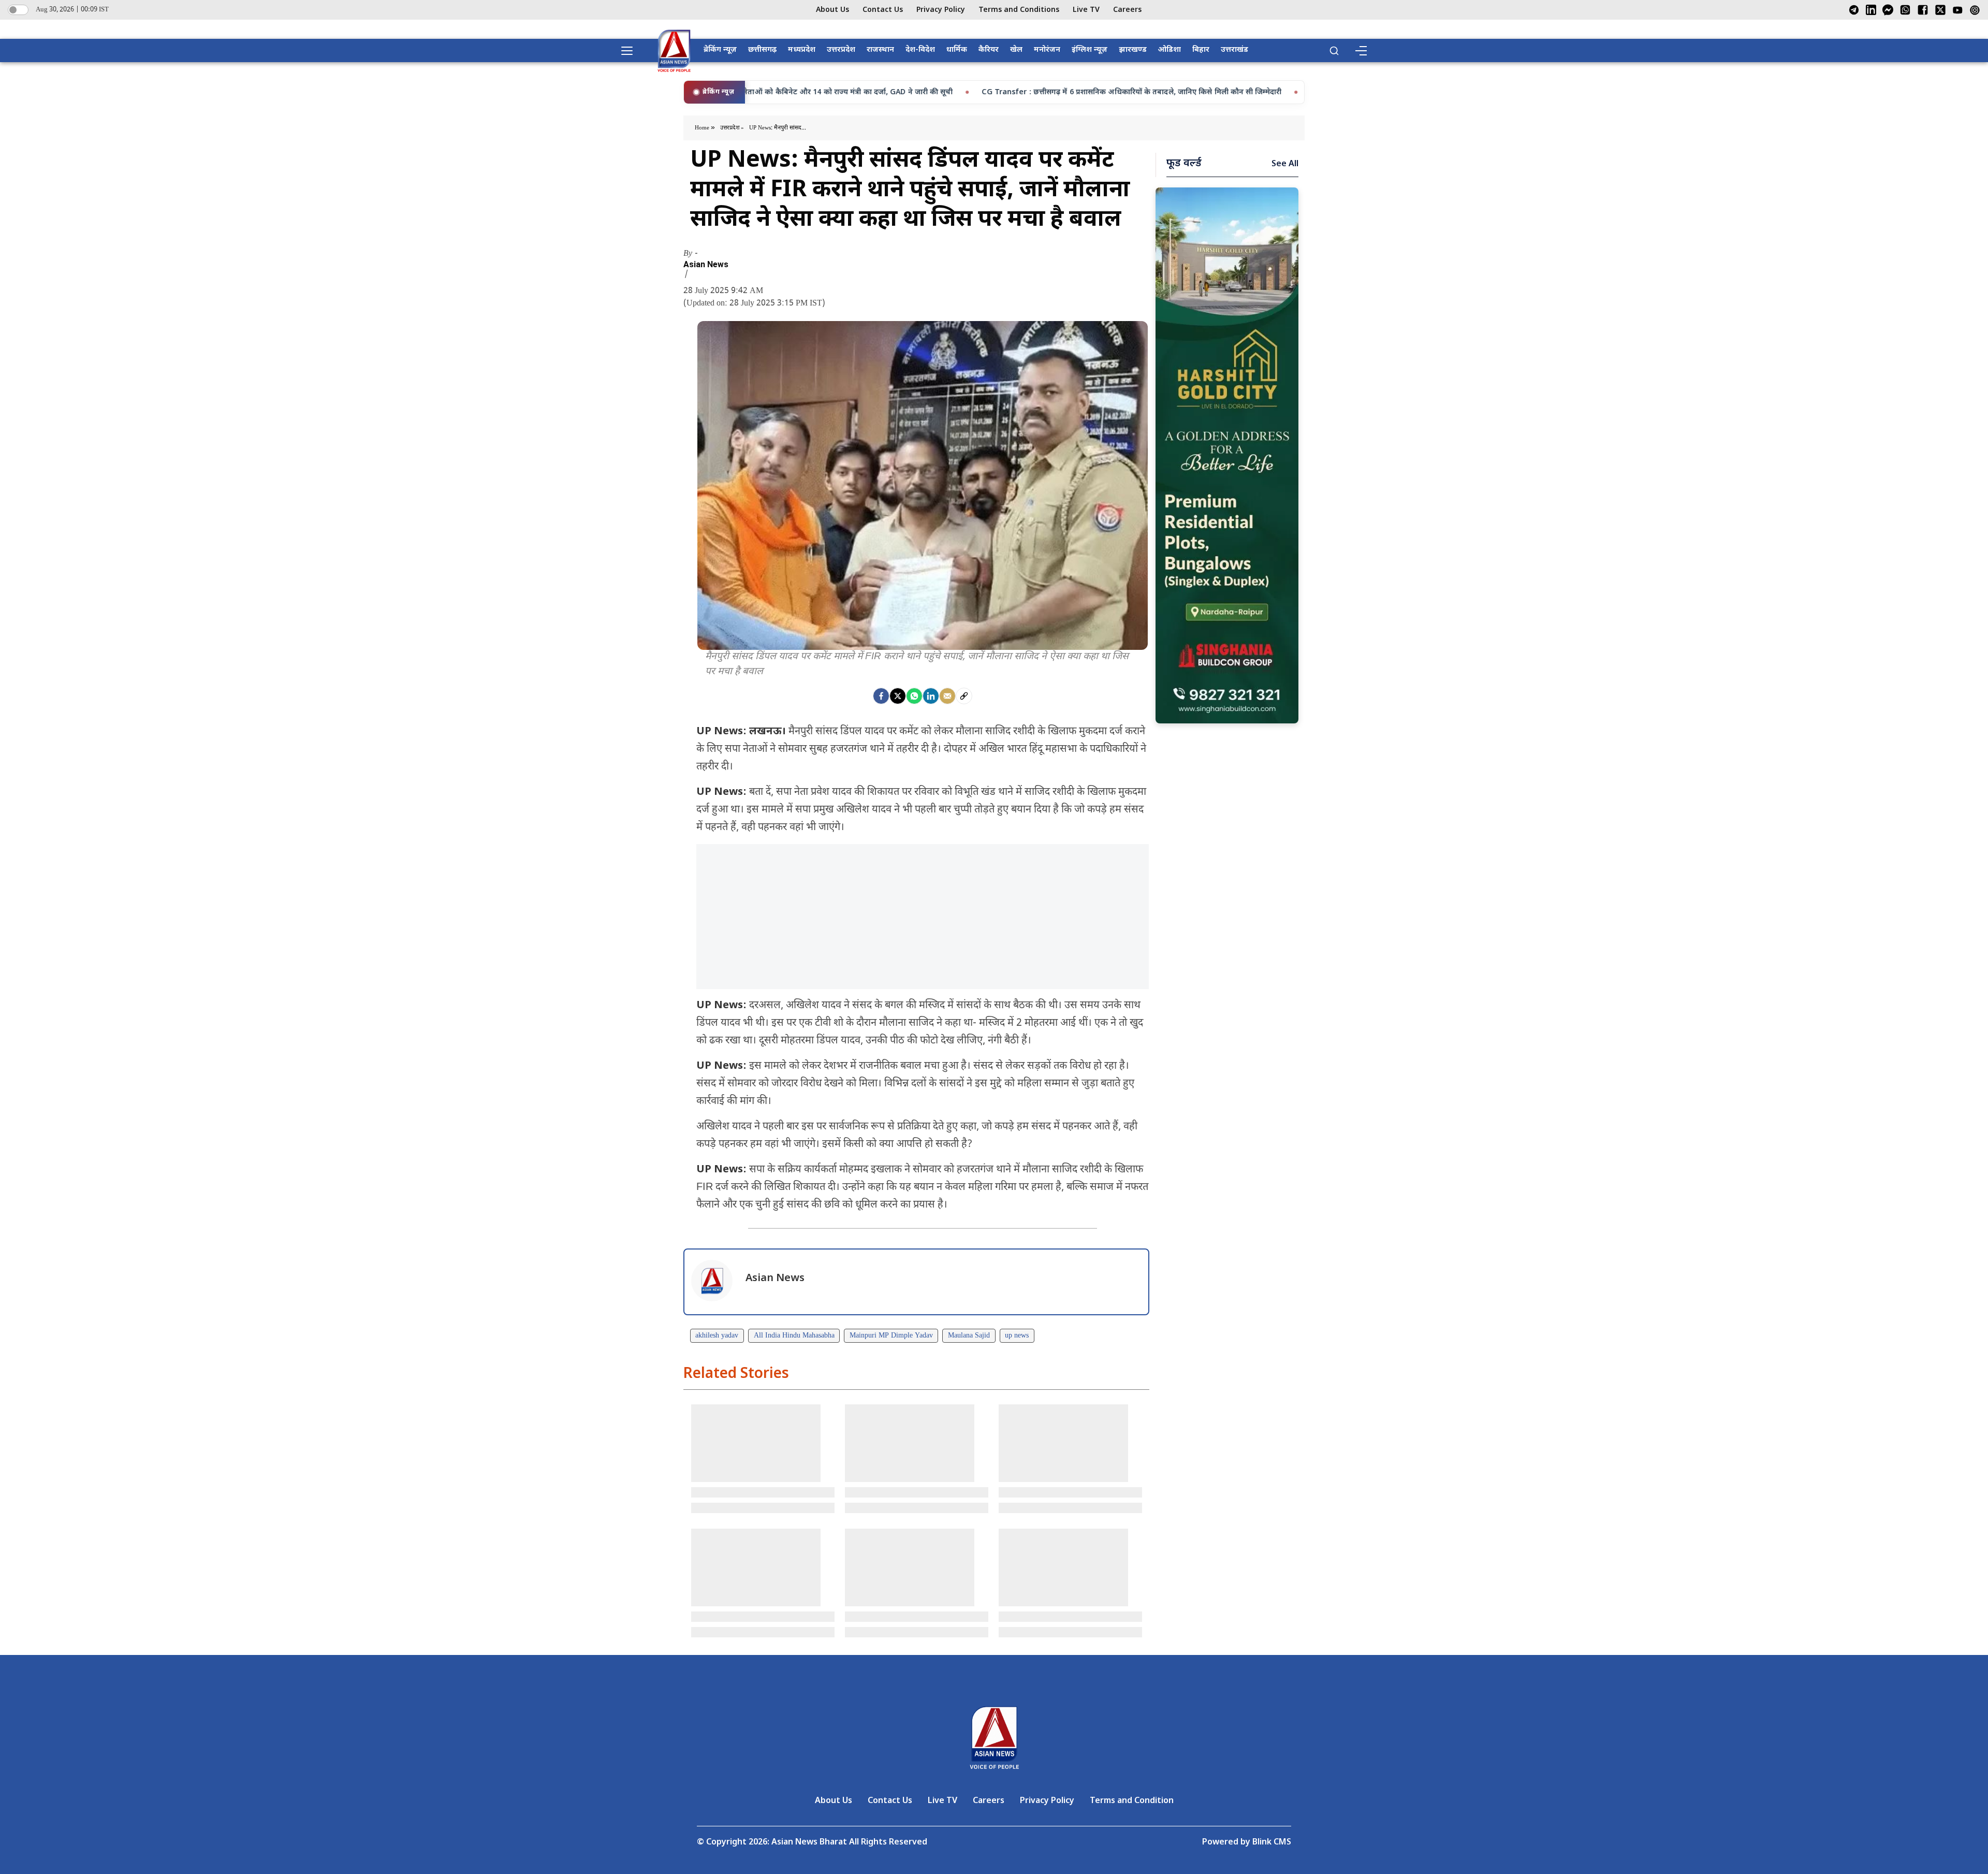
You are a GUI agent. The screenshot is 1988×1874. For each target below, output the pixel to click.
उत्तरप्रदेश (841, 50)
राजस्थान (880, 50)
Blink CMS (1272, 1843)
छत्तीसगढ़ (762, 50)
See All (1285, 164)
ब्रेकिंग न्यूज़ (720, 50)
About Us (832, 10)
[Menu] (1361, 51)
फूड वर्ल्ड (1184, 164)
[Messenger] (1888, 10)
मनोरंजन (1047, 50)
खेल (1016, 50)
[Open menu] (631, 51)
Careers (1127, 10)
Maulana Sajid (969, 1336)
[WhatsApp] (1905, 10)
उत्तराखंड (1234, 50)
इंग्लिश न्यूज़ (1090, 50)
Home (703, 128)
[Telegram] (1854, 10)
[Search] (1334, 51)
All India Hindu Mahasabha (794, 1336)
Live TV (1086, 10)
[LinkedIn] (1871, 10)
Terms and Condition (1132, 1801)
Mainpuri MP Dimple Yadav (891, 1336)
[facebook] (881, 696)
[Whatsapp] (914, 696)
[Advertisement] (923, 917)
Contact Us (883, 10)
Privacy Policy (941, 10)
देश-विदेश (920, 50)
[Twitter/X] (1940, 10)
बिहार (1201, 50)
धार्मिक (957, 50)
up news (1017, 1336)
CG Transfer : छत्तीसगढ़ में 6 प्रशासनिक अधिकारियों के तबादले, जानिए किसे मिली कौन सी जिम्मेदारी (992, 92)
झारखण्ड (1133, 50)
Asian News (706, 265)
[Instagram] (1975, 10)
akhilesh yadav (717, 1336)
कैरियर (989, 50)
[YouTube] (1958, 10)
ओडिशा (1170, 50)
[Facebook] (1923, 10)
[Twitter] (898, 696)
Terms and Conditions (1019, 10)
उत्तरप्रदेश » (732, 128)
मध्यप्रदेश (802, 50)
